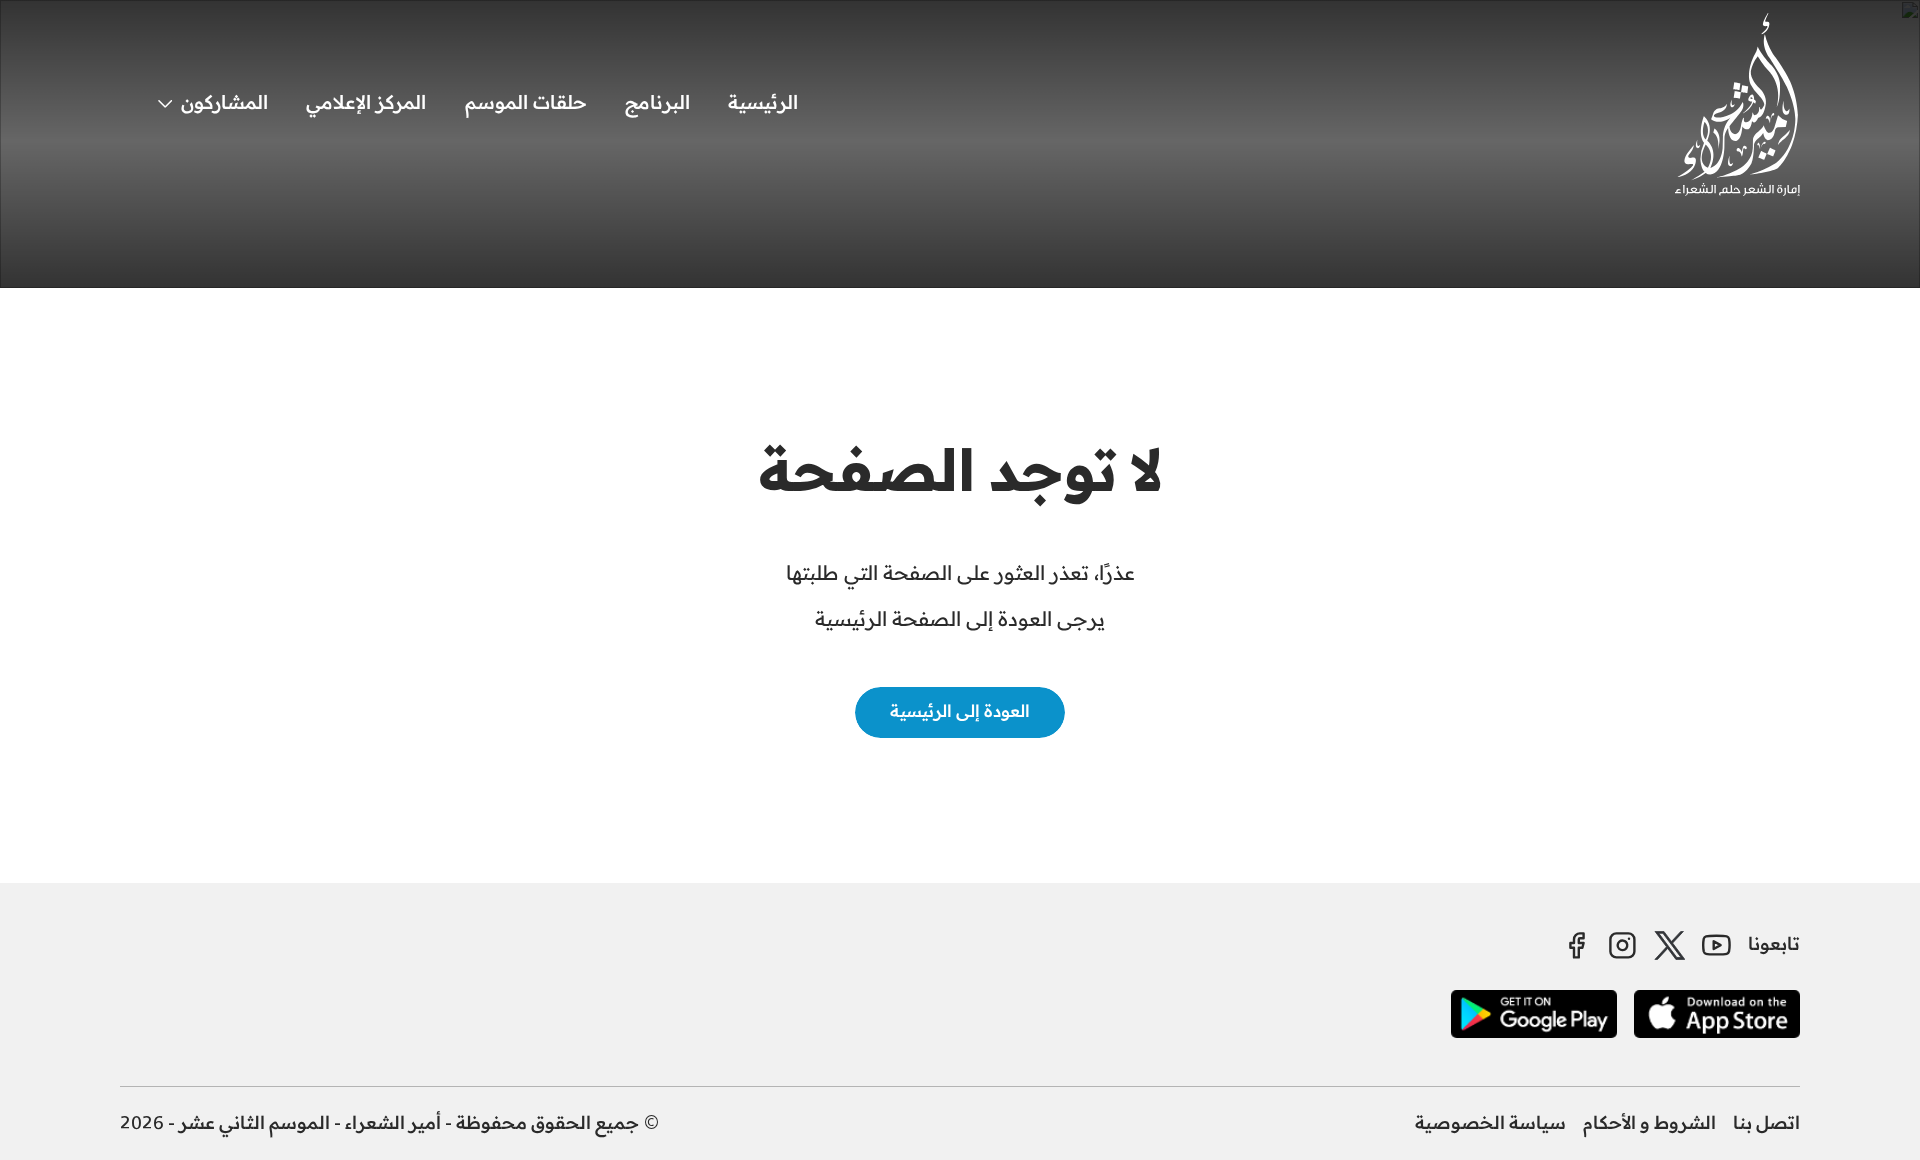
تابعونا (1774, 945)
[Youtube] (1716, 945)
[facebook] (1576, 945)
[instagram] (1622, 945)
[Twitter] (1670, 945)
